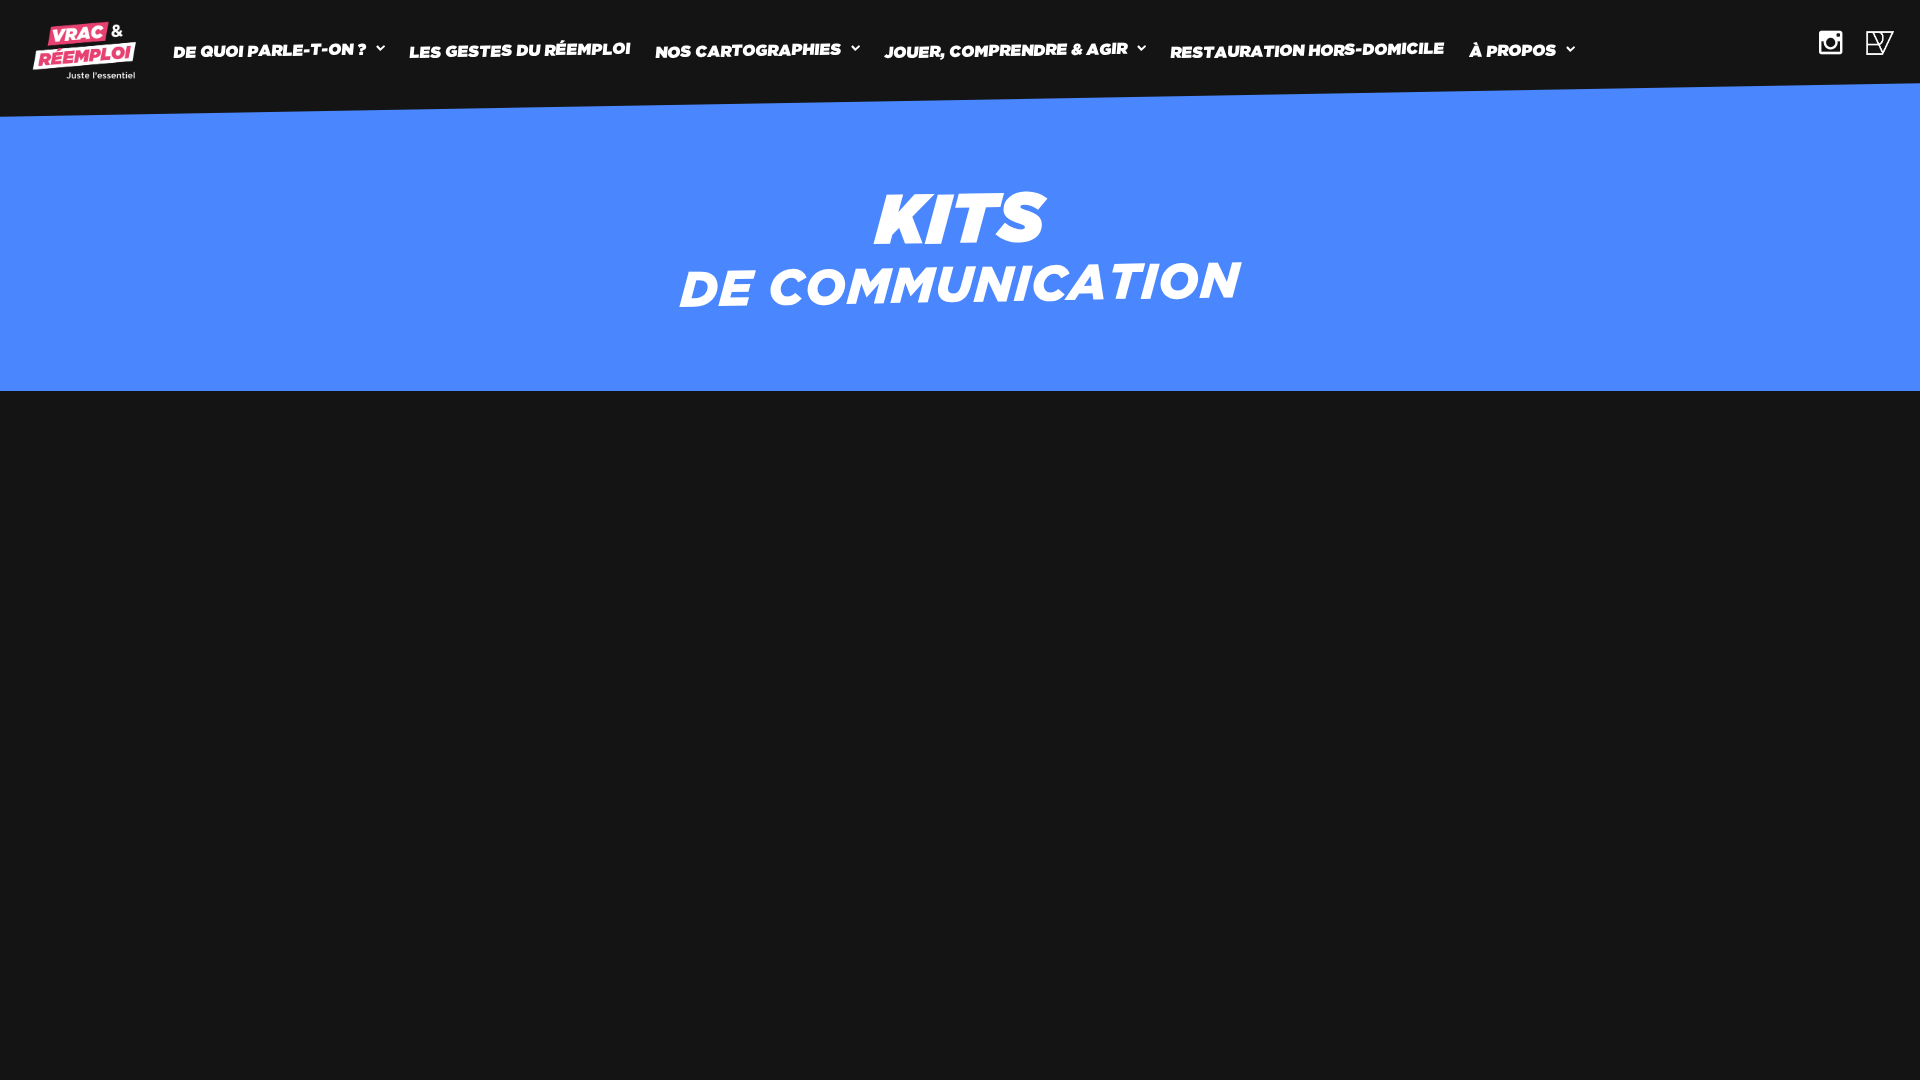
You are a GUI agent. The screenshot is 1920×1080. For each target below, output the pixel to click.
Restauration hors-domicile (1308, 50)
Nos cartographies (749, 50)
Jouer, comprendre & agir (1006, 50)
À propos (1513, 50)
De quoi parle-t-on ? (270, 49)
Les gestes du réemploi (520, 50)
